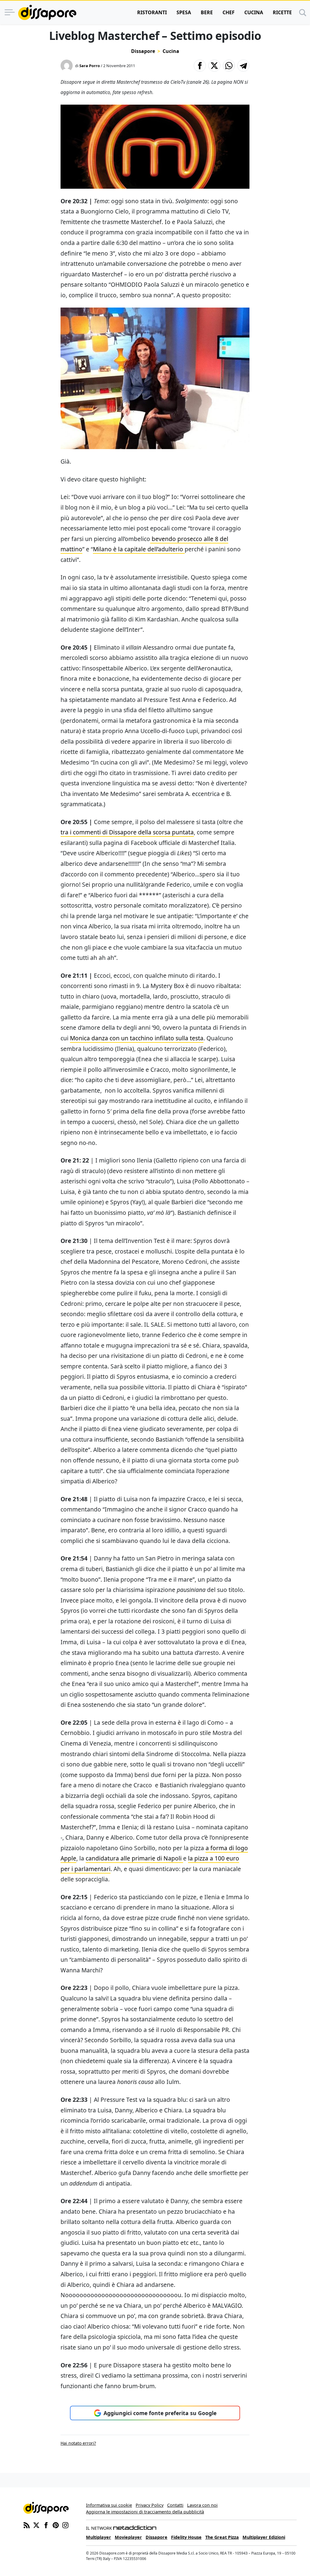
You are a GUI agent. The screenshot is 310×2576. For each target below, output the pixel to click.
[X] (36, 2525)
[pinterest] (56, 2525)
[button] (200, 66)
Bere (207, 12)
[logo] (47, 12)
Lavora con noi (202, 2505)
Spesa (184, 12)
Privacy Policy (150, 2505)
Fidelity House (186, 2537)
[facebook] (46, 2525)
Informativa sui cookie (109, 2505)
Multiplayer (99, 2537)
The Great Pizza (222, 2537)
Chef (229, 12)
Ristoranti (152, 12)
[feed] (27, 2525)
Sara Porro (90, 66)
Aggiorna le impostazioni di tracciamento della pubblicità (145, 2512)
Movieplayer (128, 2537)
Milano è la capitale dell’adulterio (139, 549)
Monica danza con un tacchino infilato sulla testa (137, 1038)
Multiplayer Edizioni (264, 2537)
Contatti (175, 2505)
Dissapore (143, 51)
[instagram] (65, 2525)
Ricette (282, 12)
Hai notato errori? (78, 2443)
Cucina (254, 12)
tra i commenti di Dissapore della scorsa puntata (127, 832)
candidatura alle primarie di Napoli (134, 1858)
